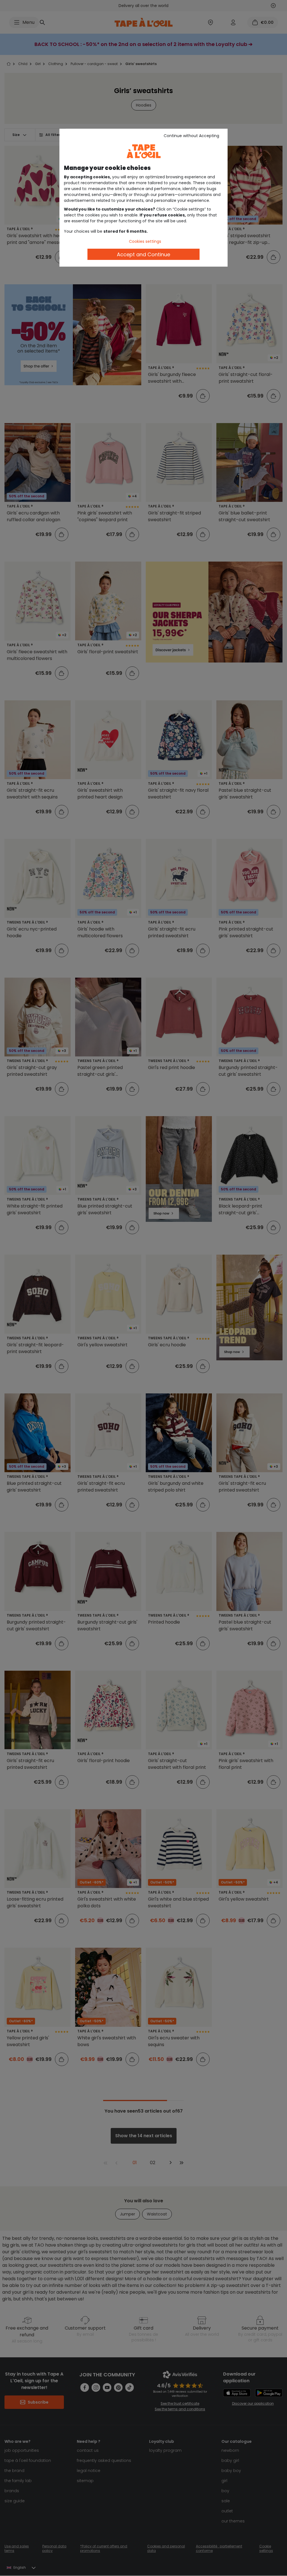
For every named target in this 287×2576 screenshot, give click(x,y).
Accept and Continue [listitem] (143, 254)
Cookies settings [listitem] (145, 241)
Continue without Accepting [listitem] (191, 136)
